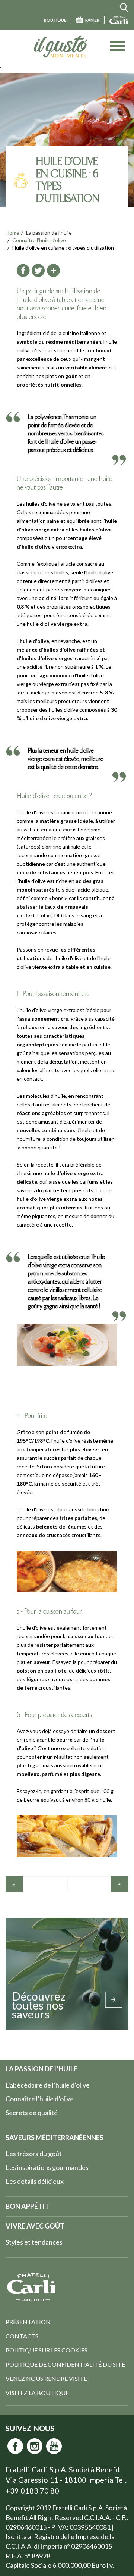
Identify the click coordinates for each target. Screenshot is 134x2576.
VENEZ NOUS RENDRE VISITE (46, 2378)
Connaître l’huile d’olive (39, 240)
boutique (55, 20)
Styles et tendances (34, 2242)
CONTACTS (22, 2336)
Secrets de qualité (32, 2113)
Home (12, 233)
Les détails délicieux (35, 2181)
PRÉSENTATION (28, 2322)
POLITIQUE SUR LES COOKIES (47, 2350)
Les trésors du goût (34, 2154)
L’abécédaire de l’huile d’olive (48, 2085)
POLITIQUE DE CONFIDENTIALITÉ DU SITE (65, 2364)
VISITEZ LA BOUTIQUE (37, 2393)
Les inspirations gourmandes (47, 2167)
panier (92, 20)
